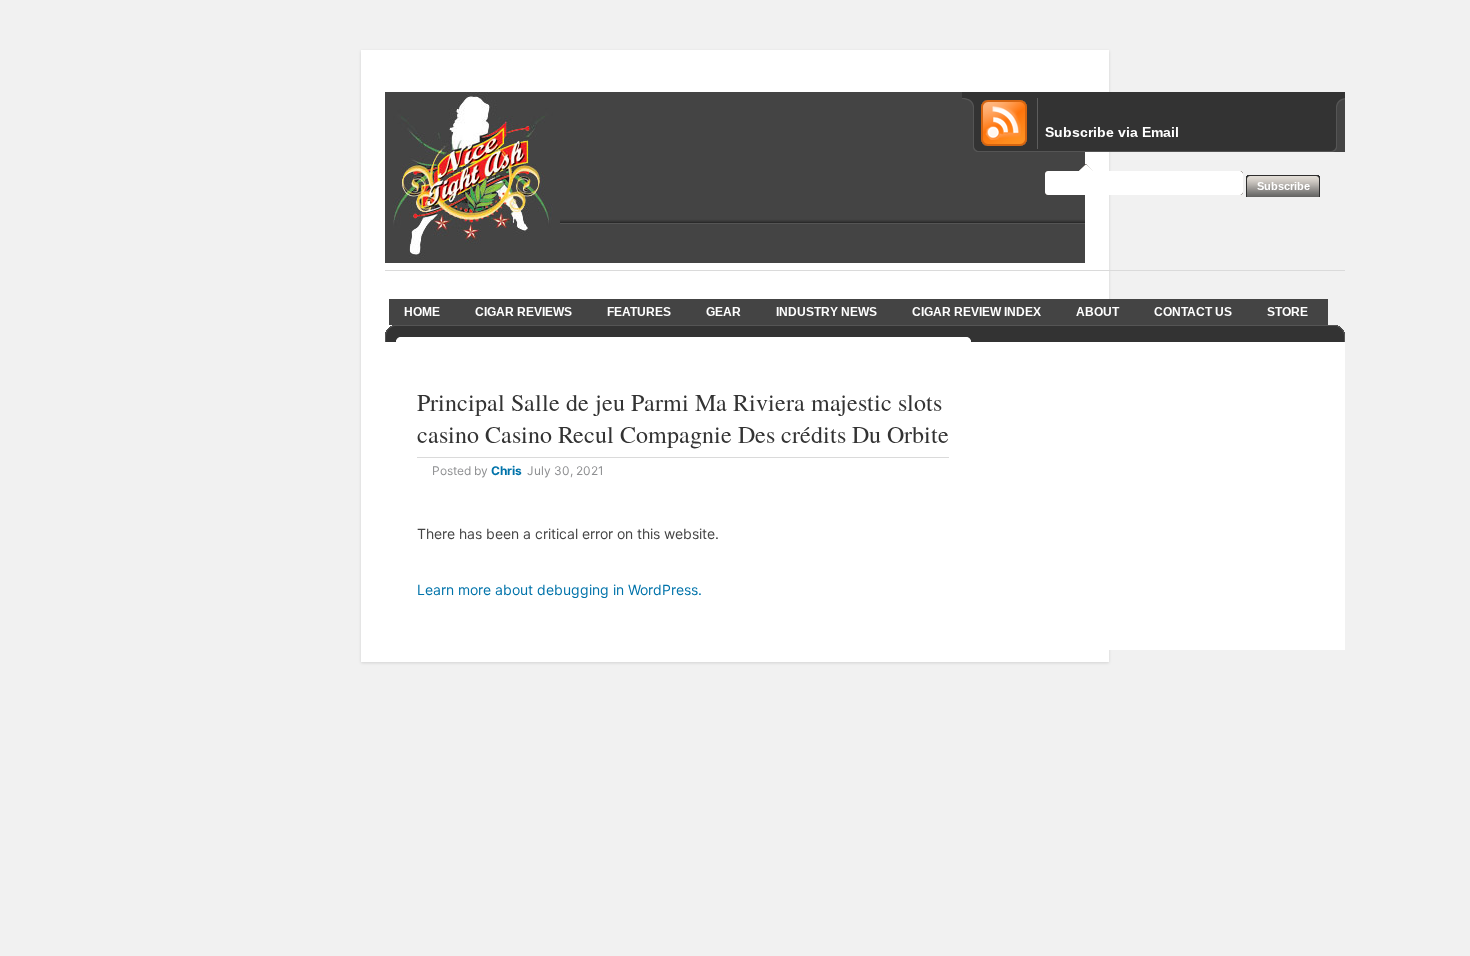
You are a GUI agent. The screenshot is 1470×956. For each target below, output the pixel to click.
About (1097, 312)
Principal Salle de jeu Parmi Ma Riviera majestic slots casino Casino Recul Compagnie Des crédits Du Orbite (683, 418)
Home (422, 312)
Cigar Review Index (976, 312)
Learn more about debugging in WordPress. (559, 589)
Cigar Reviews (523, 312)
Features (639, 312)
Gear (723, 312)
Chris (506, 470)
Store (1287, 312)
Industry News (826, 312)
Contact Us (1193, 312)
